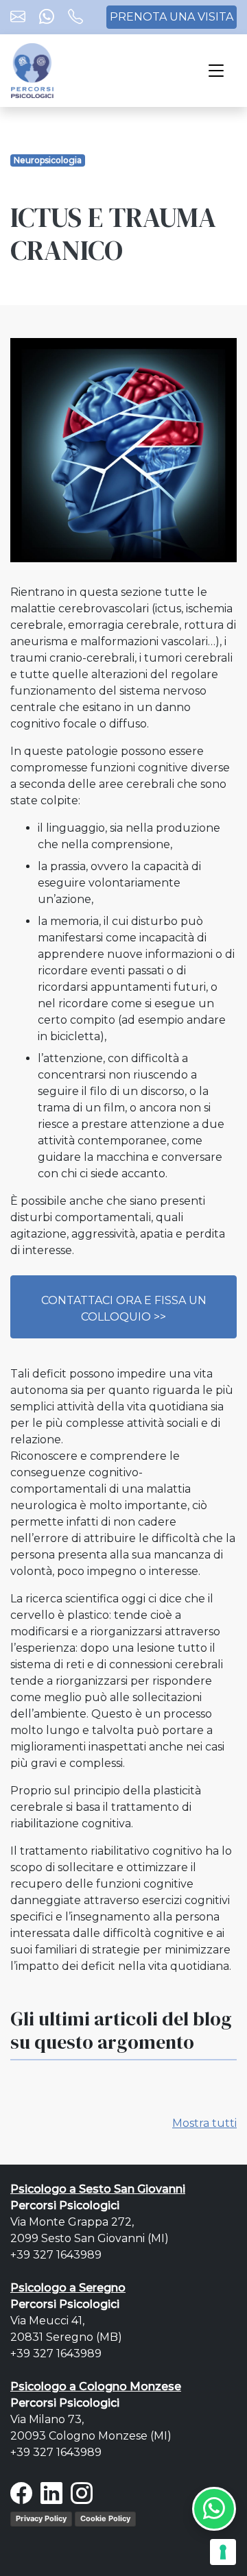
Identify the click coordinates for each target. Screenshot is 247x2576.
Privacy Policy (41, 2518)
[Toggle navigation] (216, 71)
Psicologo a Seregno (68, 2288)
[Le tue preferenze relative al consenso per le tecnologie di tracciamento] (223, 2552)
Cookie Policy (105, 2518)
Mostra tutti (204, 2123)
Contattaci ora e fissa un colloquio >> (124, 1309)
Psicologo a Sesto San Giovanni (98, 2189)
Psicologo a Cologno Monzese (96, 2386)
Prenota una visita (172, 17)
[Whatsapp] (47, 18)
